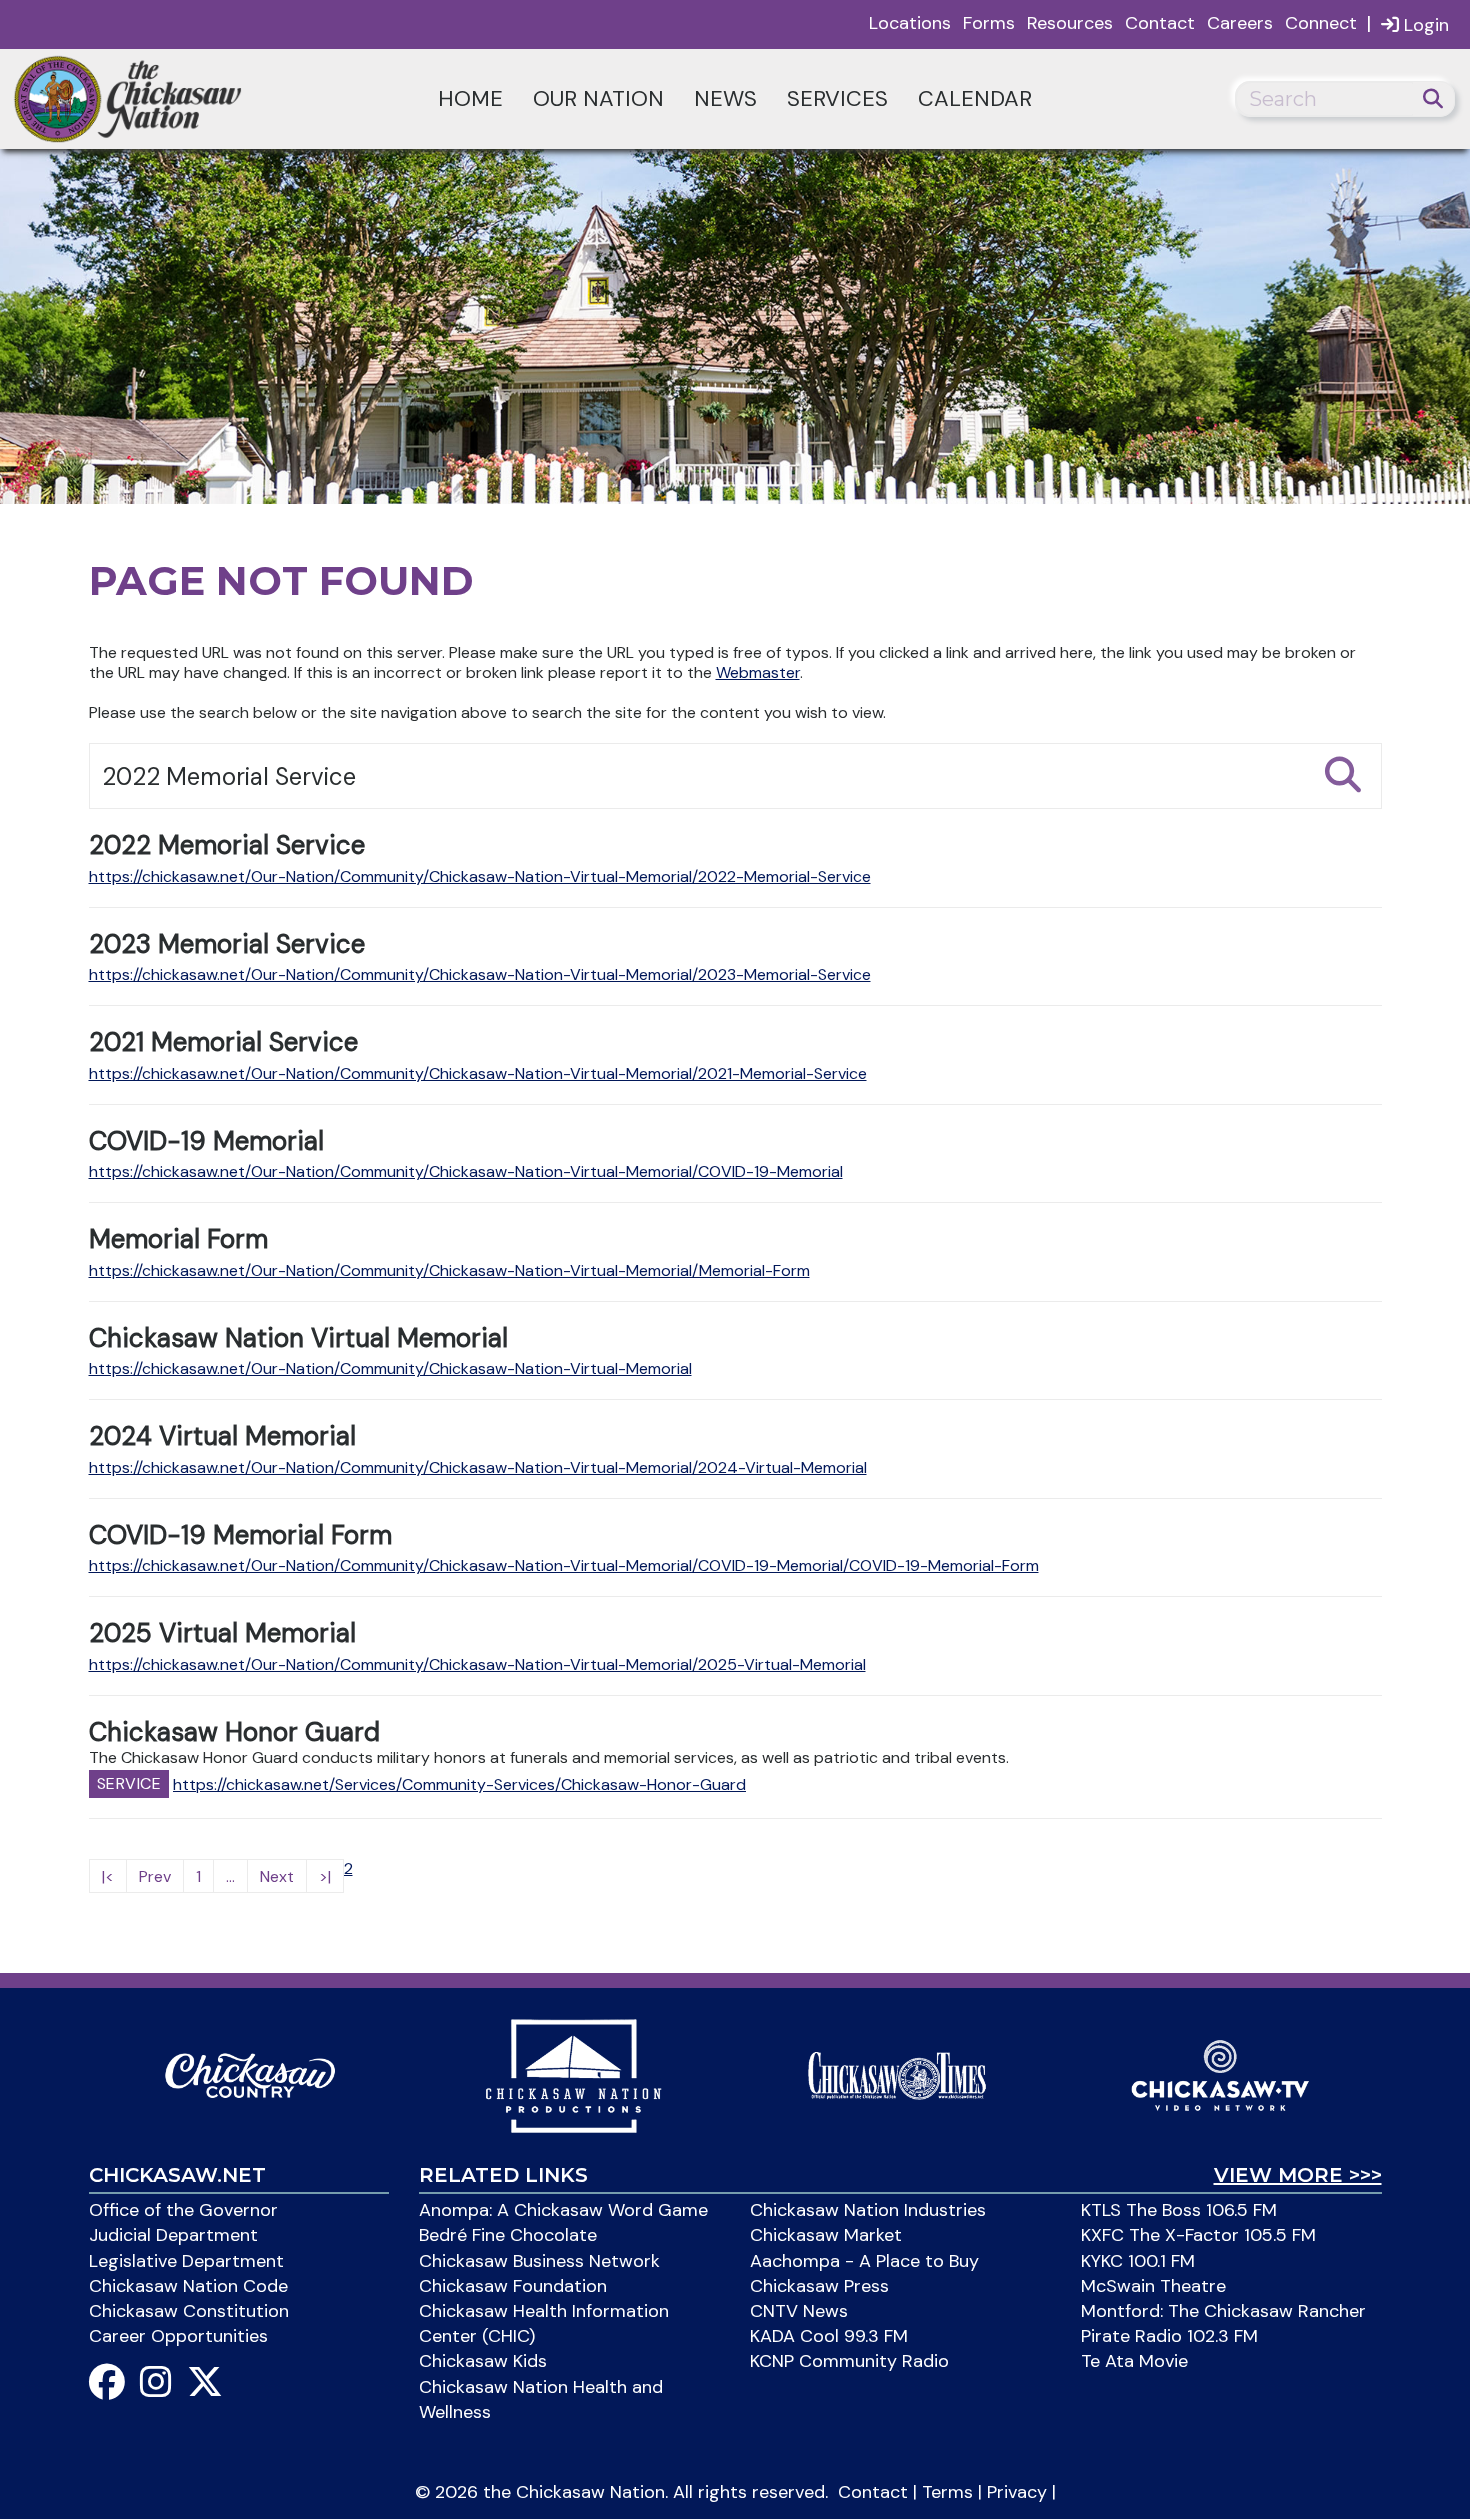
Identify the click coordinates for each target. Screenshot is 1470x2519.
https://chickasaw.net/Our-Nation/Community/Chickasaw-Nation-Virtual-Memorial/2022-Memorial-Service (480, 876)
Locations (910, 23)
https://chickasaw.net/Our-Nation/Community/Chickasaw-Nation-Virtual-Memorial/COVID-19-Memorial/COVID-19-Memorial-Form (564, 1565)
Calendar (975, 98)
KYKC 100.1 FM (1138, 2261)
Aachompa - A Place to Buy (864, 2261)
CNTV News (799, 2311)
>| (325, 1876)
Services (837, 98)
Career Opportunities (178, 2336)
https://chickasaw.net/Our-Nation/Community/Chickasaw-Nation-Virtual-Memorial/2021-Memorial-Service (478, 1073)
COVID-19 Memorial (206, 1141)
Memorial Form (178, 1239)
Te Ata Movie (1134, 2361)
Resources (1070, 23)
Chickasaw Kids (483, 2361)
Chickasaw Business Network (539, 2261)
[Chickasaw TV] (1220, 2074)
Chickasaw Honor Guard (234, 1732)
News (725, 98)
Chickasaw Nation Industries (868, 2210)
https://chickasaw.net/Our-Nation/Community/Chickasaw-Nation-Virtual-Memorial (390, 1368)
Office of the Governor (183, 2210)
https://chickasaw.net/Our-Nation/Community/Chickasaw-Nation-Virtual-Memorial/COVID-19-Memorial (466, 1171)
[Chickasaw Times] (897, 2074)
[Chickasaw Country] (250, 2074)
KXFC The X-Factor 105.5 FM (1198, 2235)
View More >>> (1298, 2175)
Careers (1240, 23)
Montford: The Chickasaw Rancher (1223, 2311)
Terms (947, 2492)
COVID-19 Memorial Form (240, 1535)
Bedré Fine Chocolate (508, 2235)
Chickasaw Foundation (513, 2286)
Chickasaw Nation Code (188, 2286)
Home (470, 98)
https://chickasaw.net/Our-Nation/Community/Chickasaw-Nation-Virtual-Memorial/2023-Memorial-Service (480, 974)
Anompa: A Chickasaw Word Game (563, 2210)
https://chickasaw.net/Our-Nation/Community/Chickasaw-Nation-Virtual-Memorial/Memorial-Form (449, 1270)
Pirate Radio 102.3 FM (1169, 2336)
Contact (1160, 23)
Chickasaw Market (826, 2235)
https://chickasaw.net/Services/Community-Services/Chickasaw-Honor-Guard (459, 1784)
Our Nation (598, 98)
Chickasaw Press (819, 2286)
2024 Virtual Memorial (222, 1436)
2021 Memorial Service (223, 1042)
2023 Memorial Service (227, 944)
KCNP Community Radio (849, 2361)
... (230, 1876)
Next (277, 1876)
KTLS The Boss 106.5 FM (1179, 2210)
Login (1424, 25)
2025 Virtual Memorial (222, 1633)
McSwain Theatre (1153, 2286)
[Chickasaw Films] (573, 2074)
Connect (1321, 23)
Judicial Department (173, 2235)
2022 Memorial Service (227, 845)
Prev (155, 1876)
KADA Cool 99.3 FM (829, 2336)
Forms (989, 23)
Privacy (1017, 2492)
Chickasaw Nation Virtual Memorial (298, 1338)
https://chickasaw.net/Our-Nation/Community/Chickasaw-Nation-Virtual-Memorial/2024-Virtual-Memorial (478, 1467)
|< (108, 1876)
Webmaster (758, 672)
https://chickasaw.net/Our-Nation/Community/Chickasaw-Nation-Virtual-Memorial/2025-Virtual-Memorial (477, 1664)
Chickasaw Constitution (189, 2311)
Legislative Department (186, 2261)
